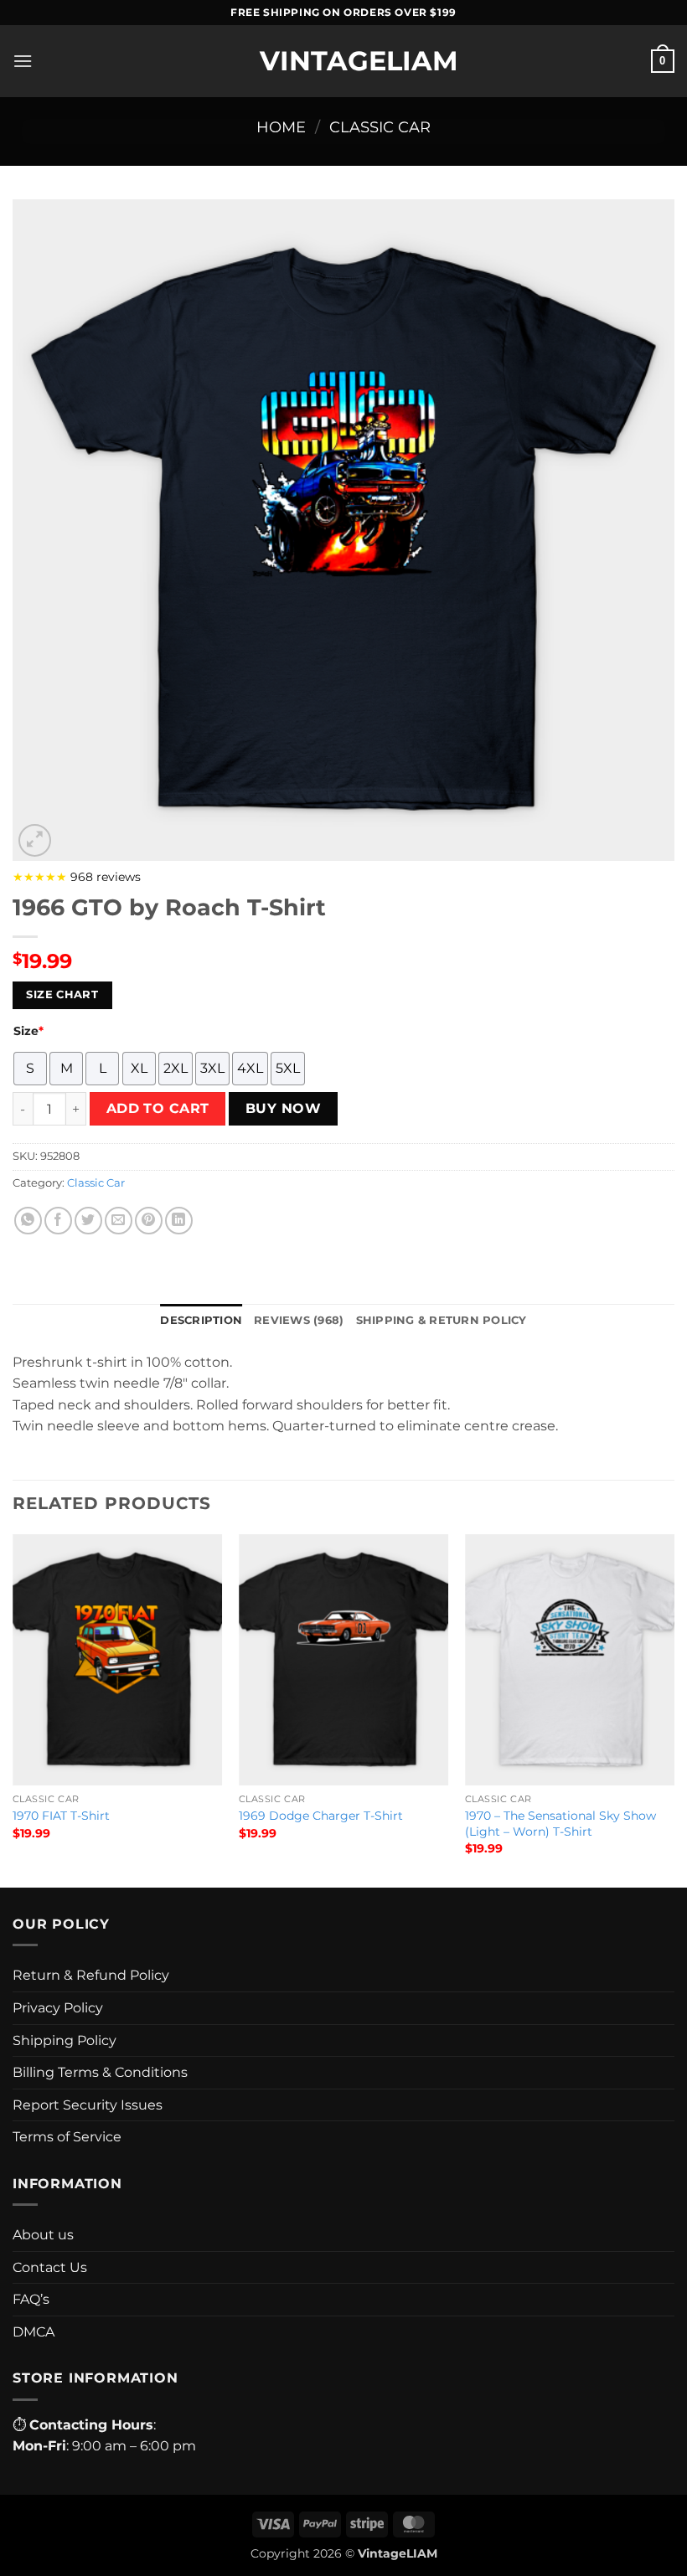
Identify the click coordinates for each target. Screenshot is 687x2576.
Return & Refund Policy (91, 1975)
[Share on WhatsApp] (28, 1221)
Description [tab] (201, 1320)
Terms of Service (67, 2137)
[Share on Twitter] (88, 1221)
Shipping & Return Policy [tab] (442, 1320)
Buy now (283, 1108)
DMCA (34, 2332)
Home (281, 127)
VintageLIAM (343, 61)
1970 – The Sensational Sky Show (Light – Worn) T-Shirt (560, 1824)
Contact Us (50, 2267)
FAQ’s (31, 2299)
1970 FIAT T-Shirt (61, 1816)
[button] (23, 61)
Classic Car (380, 127)
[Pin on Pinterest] (149, 1221)
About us (43, 2235)
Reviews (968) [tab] (299, 1320)
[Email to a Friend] (119, 1221)
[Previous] (13, 1709)
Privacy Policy (58, 2008)
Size (28, 1031)
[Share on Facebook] (58, 1221)
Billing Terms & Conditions (100, 2072)
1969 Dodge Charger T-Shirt (321, 1816)
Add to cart (158, 1108)
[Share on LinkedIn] (179, 1221)
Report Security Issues (88, 2105)
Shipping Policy (65, 2040)
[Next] (674, 1709)
